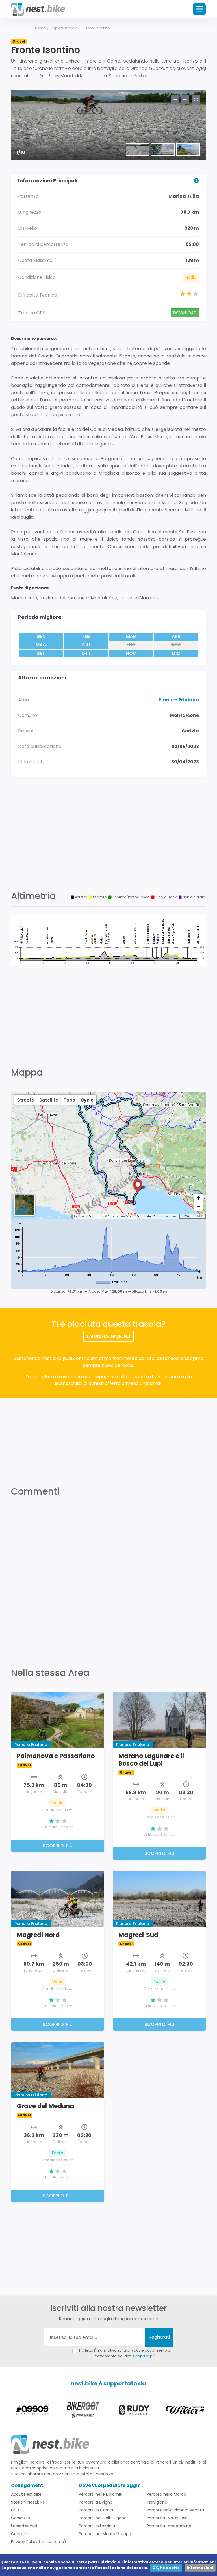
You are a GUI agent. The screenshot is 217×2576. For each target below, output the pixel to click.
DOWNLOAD (185, 313)
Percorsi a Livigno (96, 2502)
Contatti (19, 2534)
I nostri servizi (24, 2526)
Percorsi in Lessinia (97, 2526)
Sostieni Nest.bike (28, 2502)
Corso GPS (21, 2518)
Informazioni (200, 2568)
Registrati (159, 2337)
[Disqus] (108, 1581)
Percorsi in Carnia (96, 2510)
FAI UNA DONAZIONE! (109, 1336)
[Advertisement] (108, 840)
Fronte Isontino (97, 28)
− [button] (198, 1206)
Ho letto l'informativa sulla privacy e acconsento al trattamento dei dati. (125, 2353)
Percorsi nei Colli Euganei (103, 2518)
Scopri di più (144, 2356)
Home (40, 28)
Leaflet (79, 1216)
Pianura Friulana (179, 700)
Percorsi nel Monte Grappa (105, 2534)
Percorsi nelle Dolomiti (101, 2494)
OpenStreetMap (120, 1216)
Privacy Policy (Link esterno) (39, 2542)
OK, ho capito (166, 2568)
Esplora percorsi (65, 28)
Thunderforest (167, 1216)
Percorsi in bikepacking (169, 2526)
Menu (199, 9)
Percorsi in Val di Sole (167, 2518)
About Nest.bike (26, 2494)
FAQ (15, 2510)
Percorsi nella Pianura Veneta (175, 2510)
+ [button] (198, 1198)
